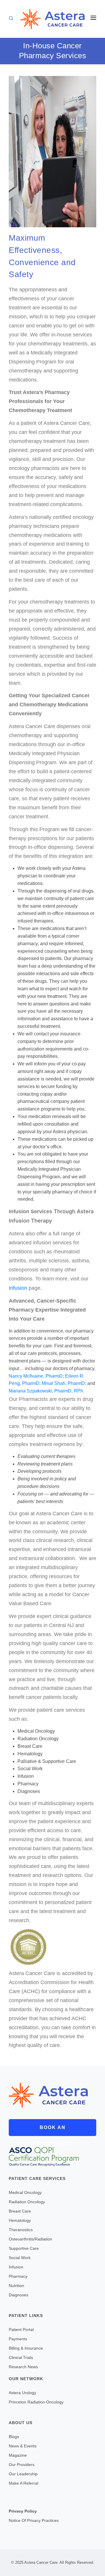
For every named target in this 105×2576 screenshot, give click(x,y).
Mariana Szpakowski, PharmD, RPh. (47, 1391)
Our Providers (22, 2465)
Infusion (19, 1288)
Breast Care (20, 2211)
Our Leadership (23, 2474)
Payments (18, 2339)
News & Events (23, 2446)
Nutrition (16, 2286)
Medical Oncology (25, 2192)
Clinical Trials (21, 2357)
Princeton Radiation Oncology (36, 2402)
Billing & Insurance (26, 2348)
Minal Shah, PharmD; (64, 1383)
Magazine (18, 2455)
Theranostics (21, 2230)
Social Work (20, 2258)
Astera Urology (22, 2393)
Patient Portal (21, 2330)
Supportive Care (24, 2248)
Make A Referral (23, 2483)
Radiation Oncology (27, 2202)
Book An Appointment (52, 2130)
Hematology (20, 2220)
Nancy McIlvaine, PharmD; (36, 1376)
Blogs (14, 2437)
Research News (23, 2367)
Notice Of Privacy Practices (34, 2520)
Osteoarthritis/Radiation (30, 2239)
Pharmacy (18, 2276)
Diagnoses (19, 2295)
